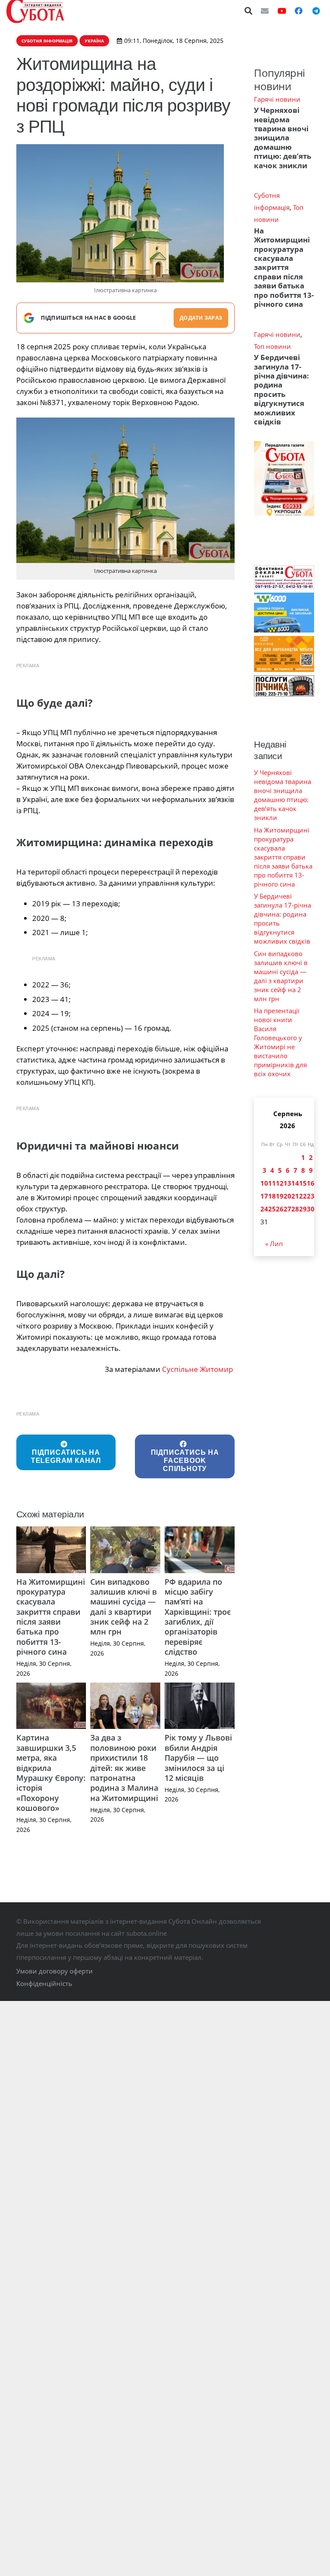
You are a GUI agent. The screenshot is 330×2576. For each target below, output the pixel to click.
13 (287, 1183)
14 (295, 1183)
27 (287, 1209)
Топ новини (272, 346)
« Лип (274, 1244)
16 (311, 1183)
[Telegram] (316, 11)
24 (264, 1209)
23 (311, 1196)
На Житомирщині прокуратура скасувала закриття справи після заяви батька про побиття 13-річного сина (51, 1617)
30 (311, 1209)
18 (272, 1196)
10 (264, 1183)
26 (280, 1209)
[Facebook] (299, 11)
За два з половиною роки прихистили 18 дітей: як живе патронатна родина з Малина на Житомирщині (124, 1768)
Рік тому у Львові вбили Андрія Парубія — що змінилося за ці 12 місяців (198, 1758)
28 (295, 1209)
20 (287, 1196)
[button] (249, 11)
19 (280, 1196)
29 (303, 1209)
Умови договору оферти (55, 1971)
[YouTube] (282, 11)
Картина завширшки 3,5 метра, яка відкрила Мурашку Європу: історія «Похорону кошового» (51, 1773)
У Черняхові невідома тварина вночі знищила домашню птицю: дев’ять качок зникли (283, 138)
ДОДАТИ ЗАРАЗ (201, 318)
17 (264, 1196)
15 (303, 1183)
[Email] (265, 11)
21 (295, 1196)
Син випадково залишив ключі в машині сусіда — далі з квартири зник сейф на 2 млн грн (124, 1607)
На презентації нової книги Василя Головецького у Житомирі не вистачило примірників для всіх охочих (280, 1042)
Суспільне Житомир (198, 1369)
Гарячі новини (277, 99)
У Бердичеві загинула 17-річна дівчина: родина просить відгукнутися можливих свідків (281, 389)
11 (272, 1183)
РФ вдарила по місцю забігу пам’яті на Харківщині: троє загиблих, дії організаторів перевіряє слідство (198, 1617)
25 (272, 1209)
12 (280, 1183)
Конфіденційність (44, 1983)
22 (303, 1196)
